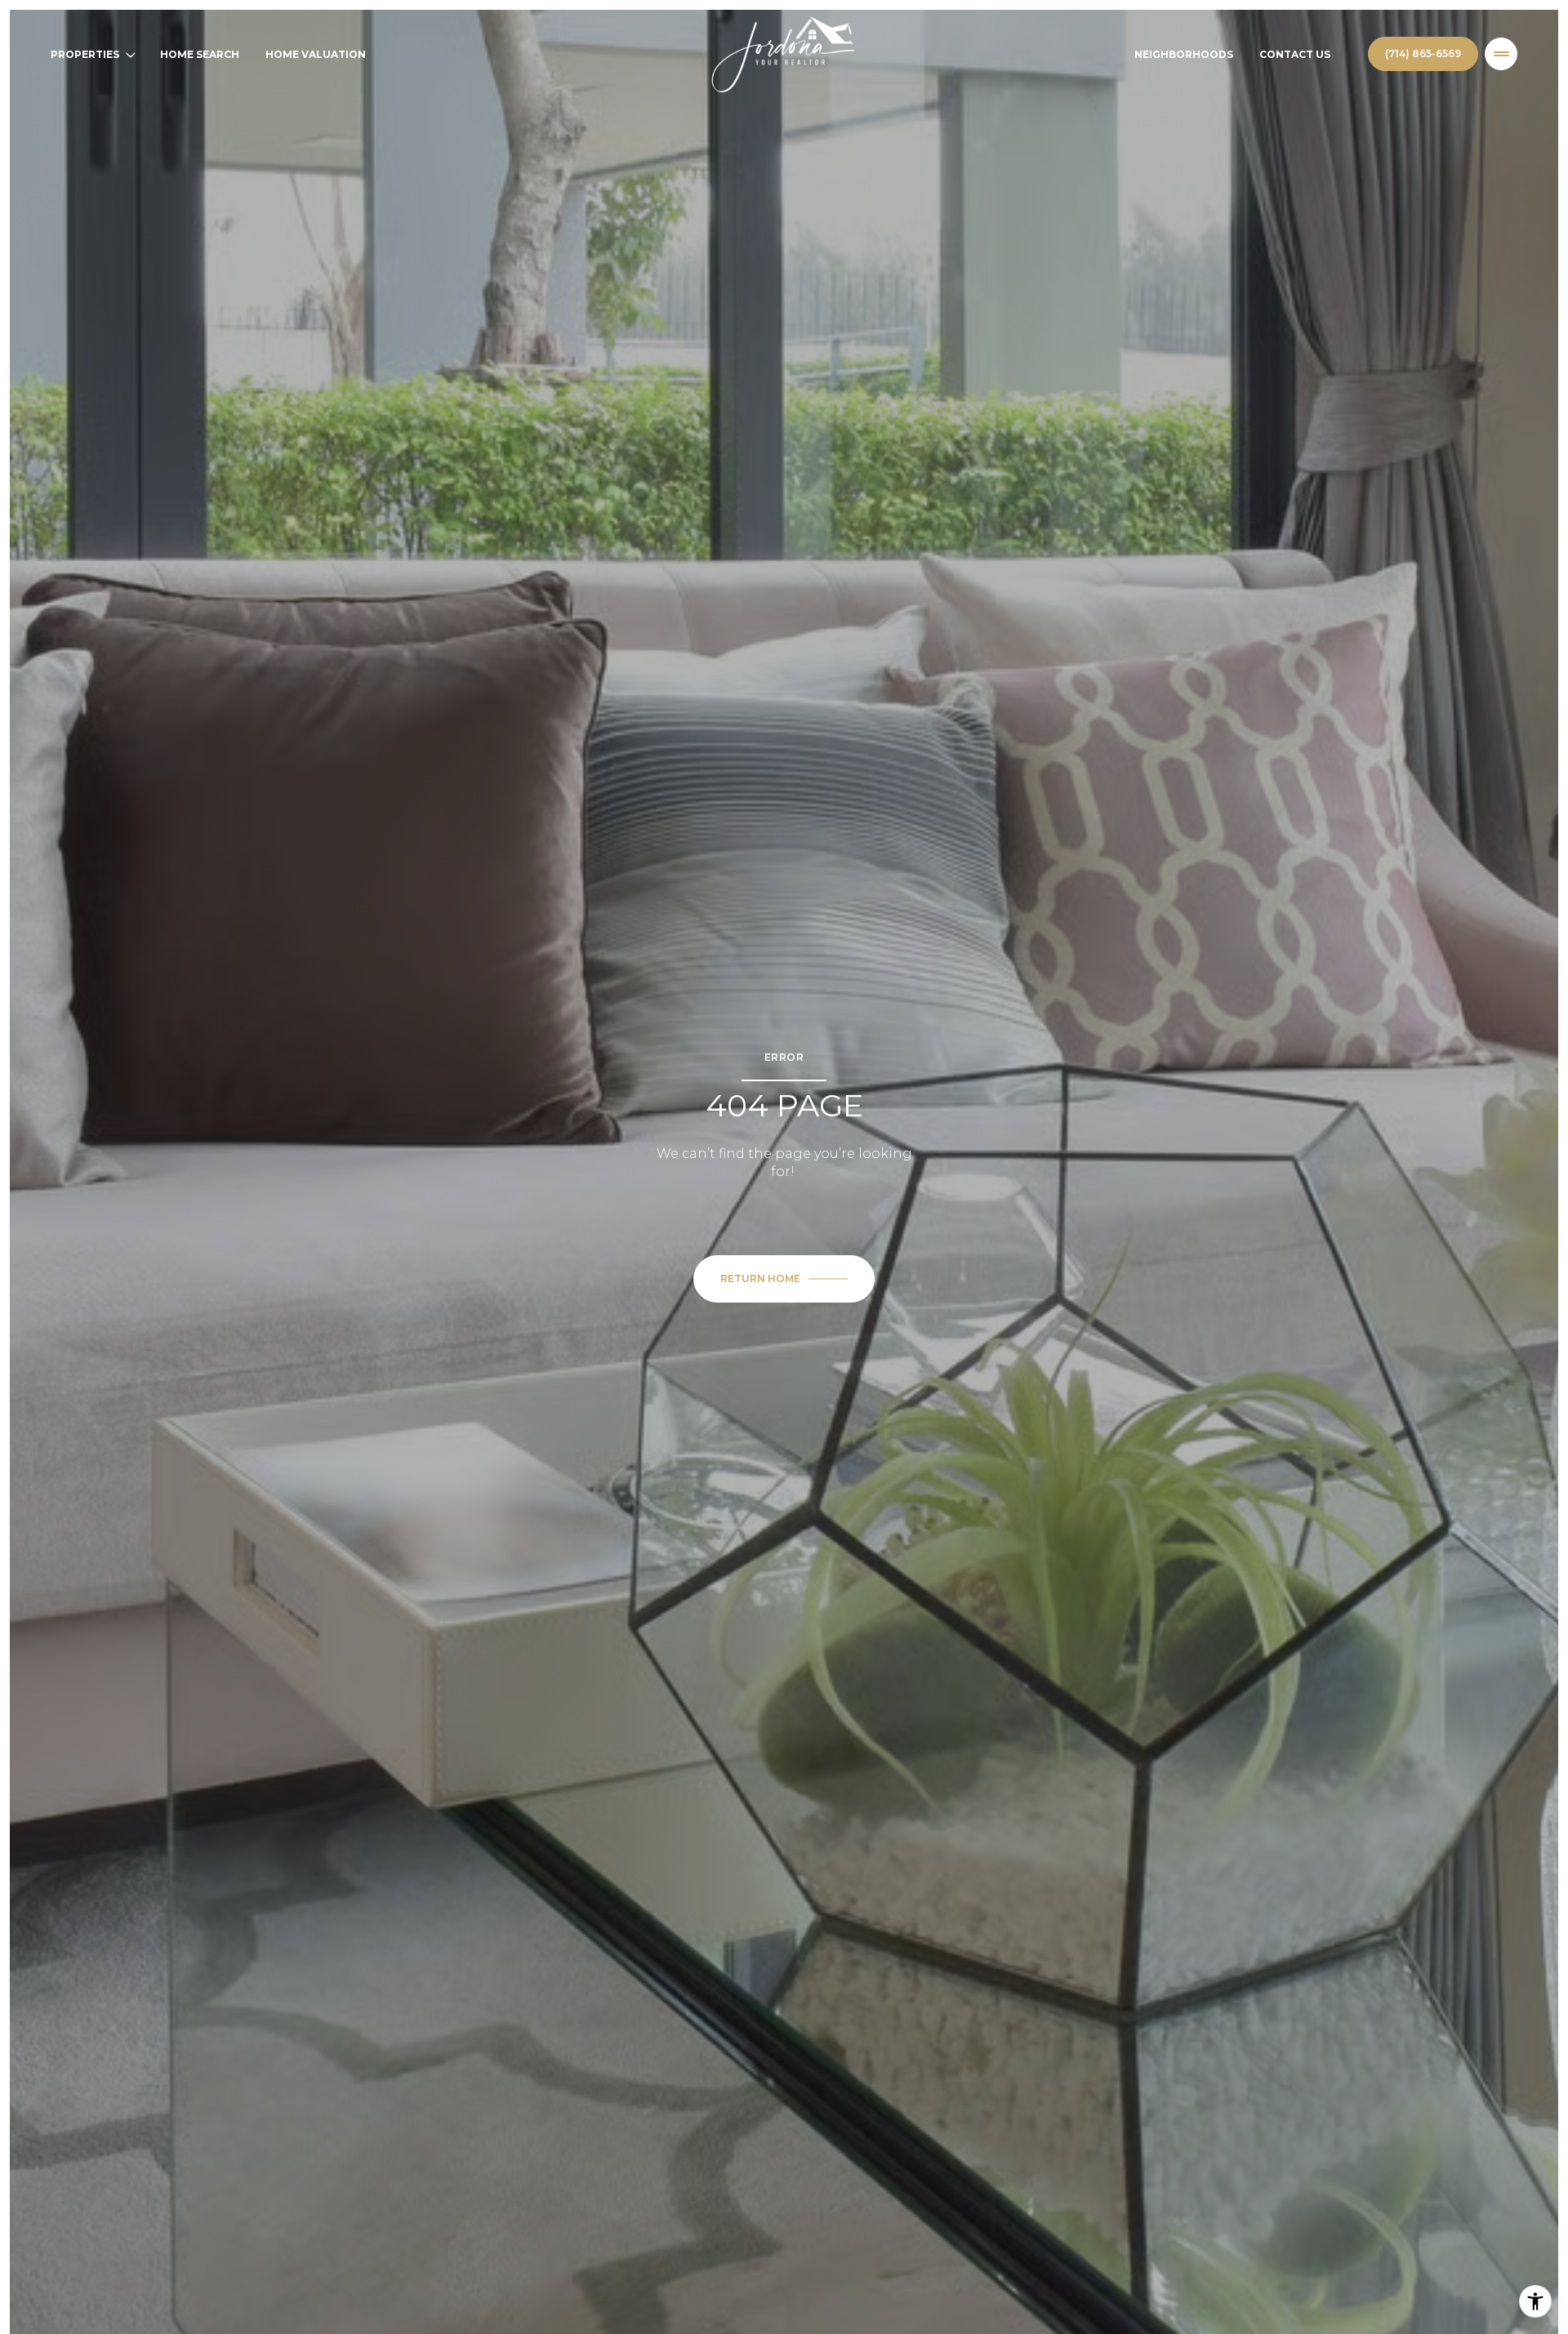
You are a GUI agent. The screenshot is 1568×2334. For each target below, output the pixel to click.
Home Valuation (316, 54)
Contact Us (1295, 54)
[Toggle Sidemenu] (1501, 54)
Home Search (200, 54)
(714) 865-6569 (1423, 53)
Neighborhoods (1184, 54)
